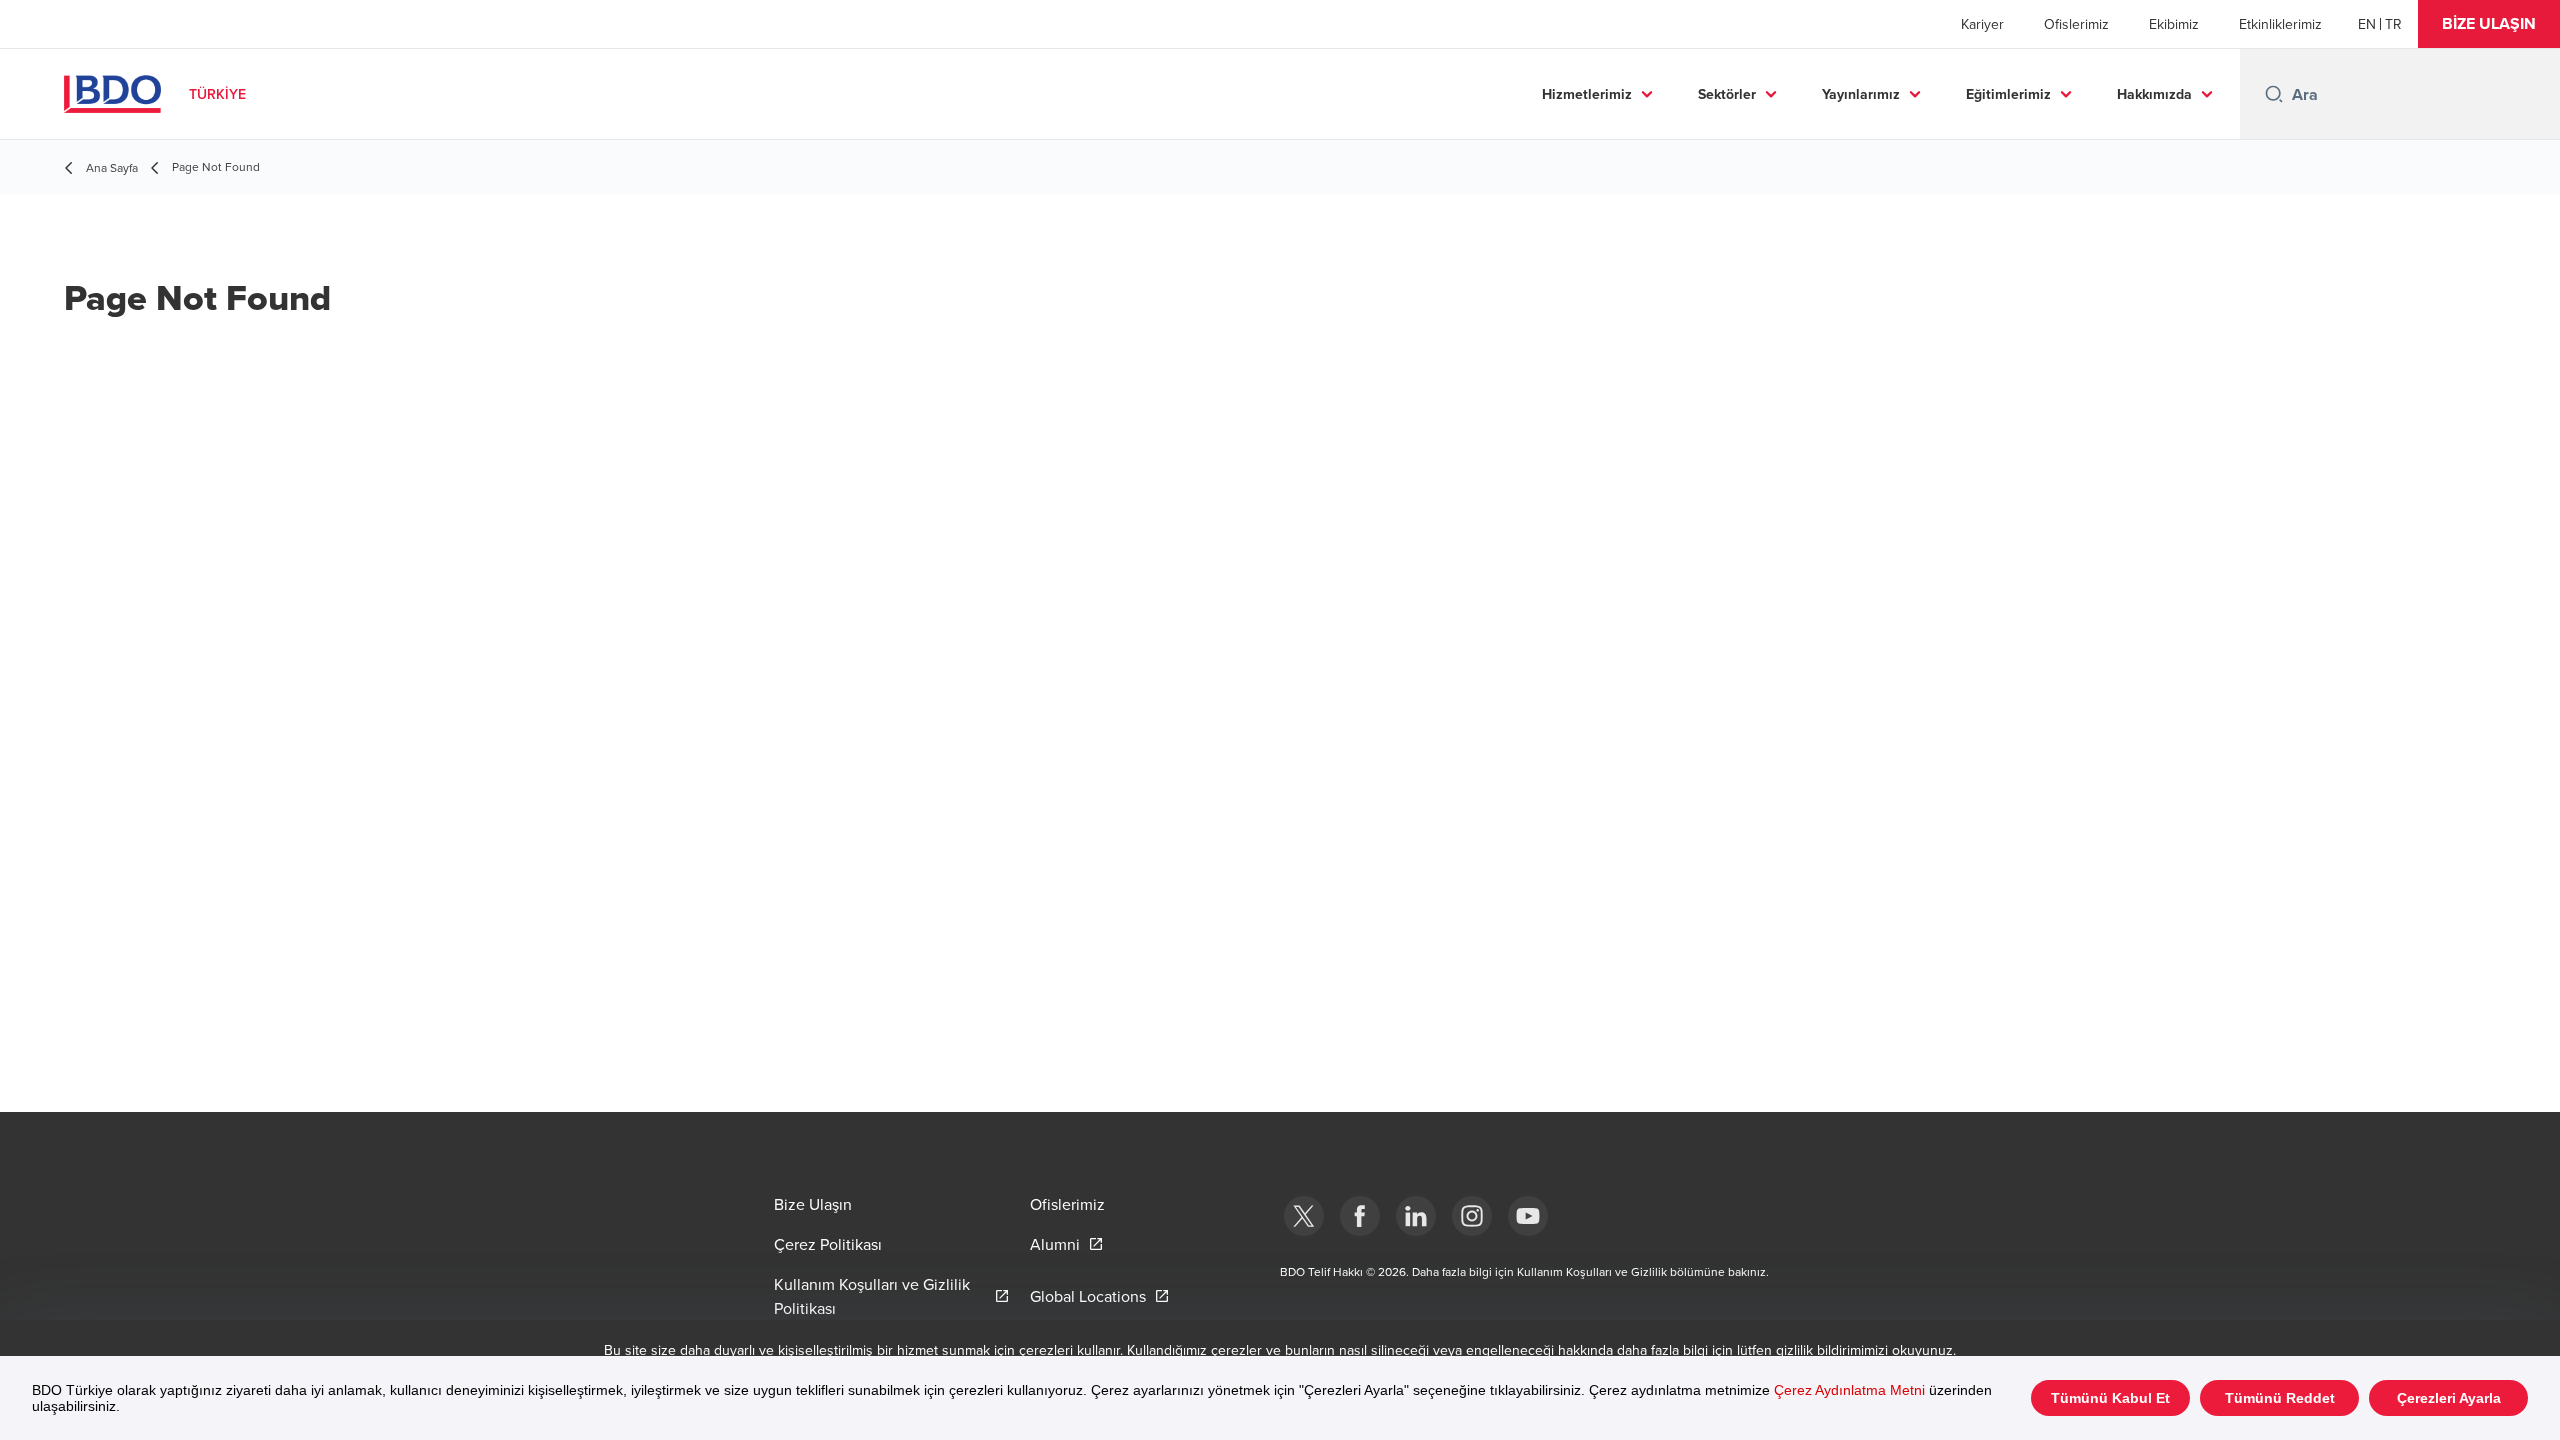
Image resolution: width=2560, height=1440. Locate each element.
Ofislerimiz (2076, 24)
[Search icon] (2274, 94)
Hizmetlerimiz (1587, 94)
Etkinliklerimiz (2280, 24)
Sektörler (1727, 94)
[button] (2489, 24)
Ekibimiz (2174, 24)
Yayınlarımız (1861, 94)
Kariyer (1982, 24)
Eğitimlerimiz (2008, 94)
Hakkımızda (2154, 94)
